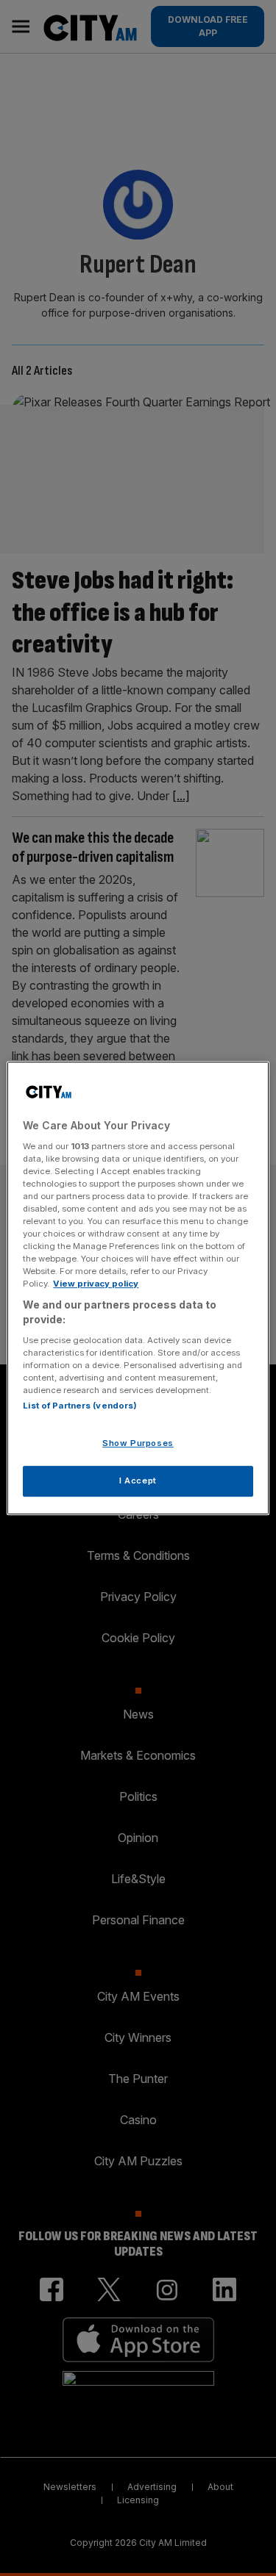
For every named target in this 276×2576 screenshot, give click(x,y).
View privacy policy (96, 1284)
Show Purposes (138, 1443)
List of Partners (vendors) (80, 1406)
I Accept (138, 1481)
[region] (138, 1288)
